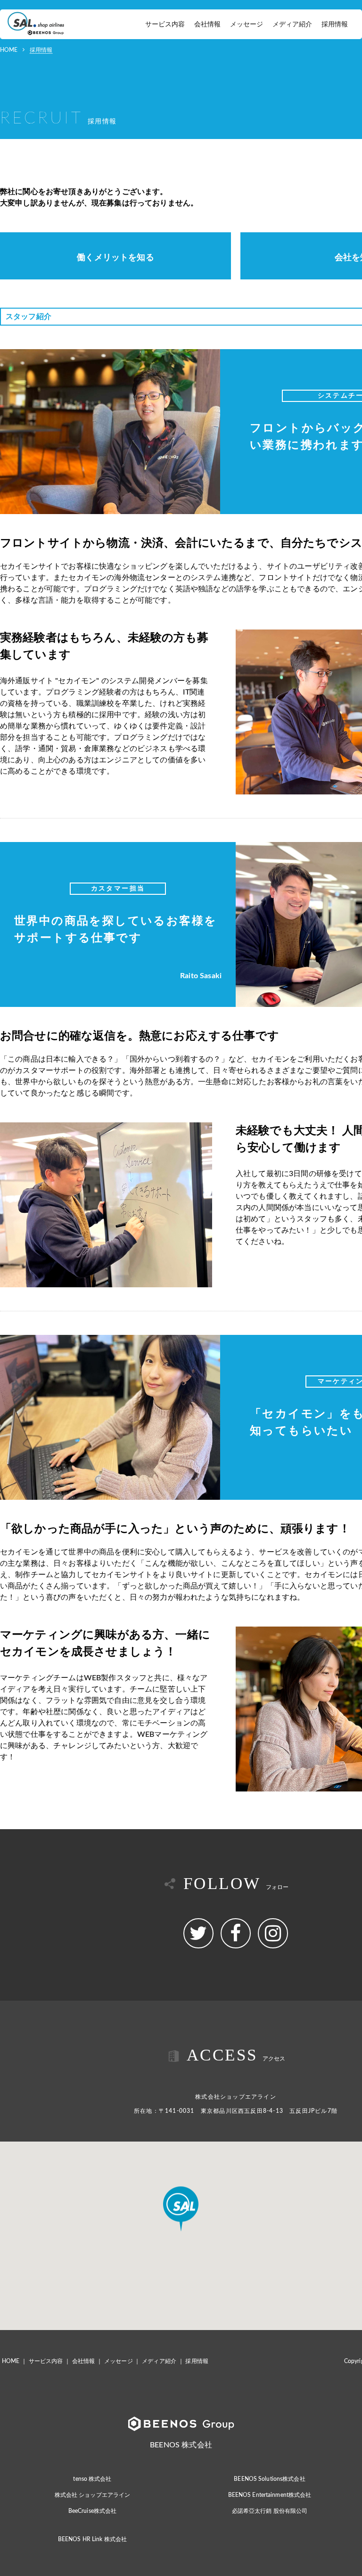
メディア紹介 (292, 25)
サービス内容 (165, 25)
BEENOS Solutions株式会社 (269, 2479)
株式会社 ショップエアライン (93, 2495)
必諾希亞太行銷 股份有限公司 (270, 2511)
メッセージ (247, 25)
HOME (9, 50)
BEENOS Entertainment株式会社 (270, 2495)
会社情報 (207, 25)
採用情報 (335, 25)
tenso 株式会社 (92, 2479)
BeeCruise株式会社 (93, 2511)
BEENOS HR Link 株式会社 (92, 2539)
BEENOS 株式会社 (181, 2445)
